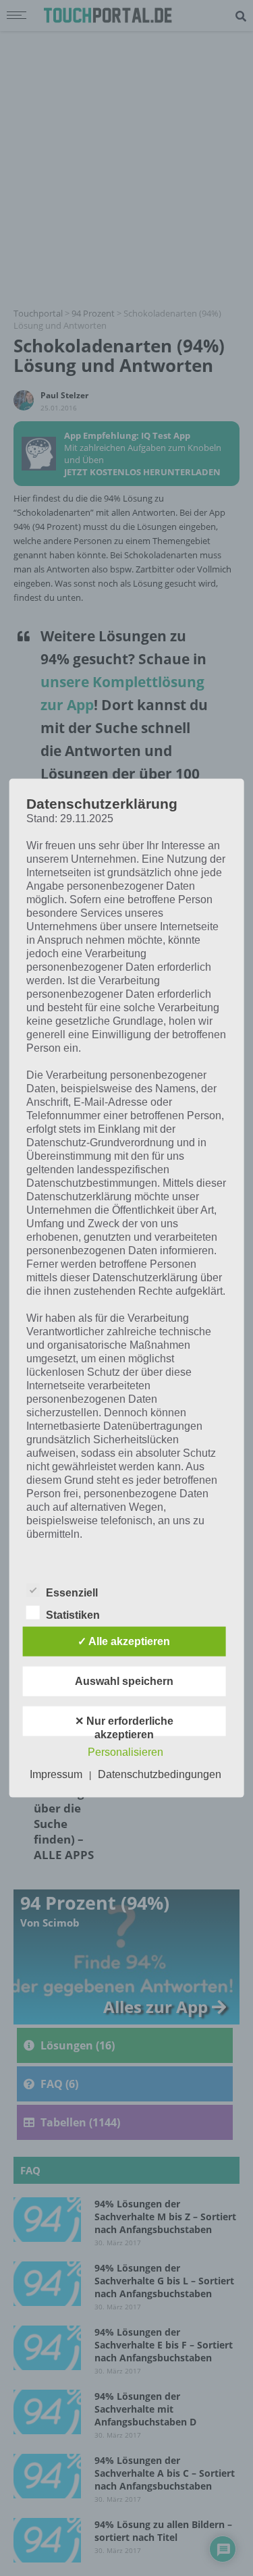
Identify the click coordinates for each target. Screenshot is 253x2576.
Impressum (56, 1774)
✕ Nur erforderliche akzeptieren (124, 1725)
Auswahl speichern (124, 1681)
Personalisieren (125, 1751)
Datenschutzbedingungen (160, 1774)
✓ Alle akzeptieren (124, 1641)
